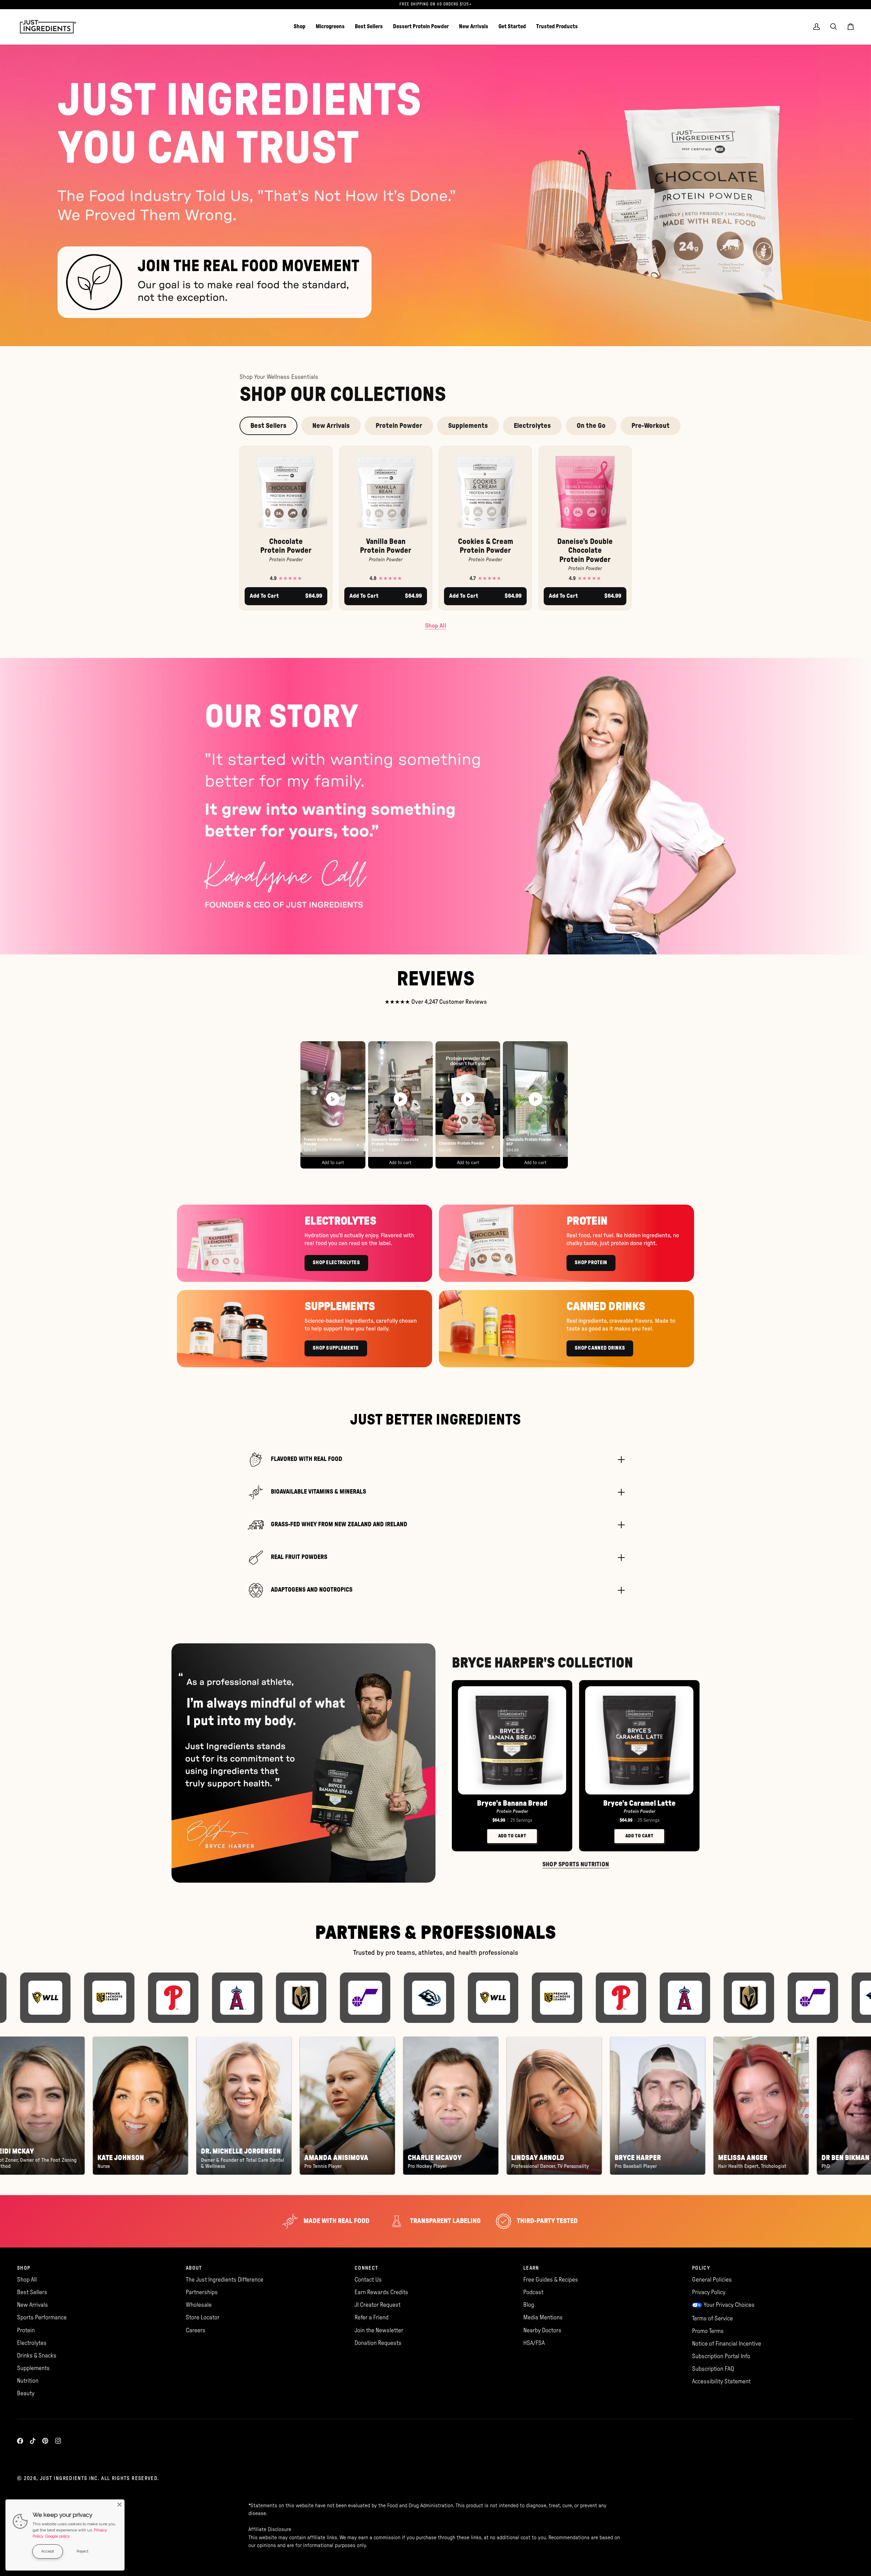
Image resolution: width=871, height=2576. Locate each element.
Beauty (26, 2393)
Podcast (533, 2292)
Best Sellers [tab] (268, 426)
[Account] (817, 27)
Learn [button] (531, 2268)
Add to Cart (512, 1836)
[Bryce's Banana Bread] (512, 1740)
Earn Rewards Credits (381, 2292)
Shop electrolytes (336, 1263)
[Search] (834, 27)
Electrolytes (32, 2343)
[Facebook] (20, 2441)
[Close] (119, 2505)
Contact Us (368, 2280)
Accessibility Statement (721, 2381)
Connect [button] (366, 2268)
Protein (26, 2330)
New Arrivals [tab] (331, 426)
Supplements (33, 2368)
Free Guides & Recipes (551, 2280)
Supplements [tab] (468, 426)
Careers (196, 2330)
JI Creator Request (377, 2305)
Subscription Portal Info (721, 2356)
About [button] (194, 2268)
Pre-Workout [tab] (651, 426)
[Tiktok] (33, 2441)
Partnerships (202, 2292)
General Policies (712, 2280)
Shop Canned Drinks (600, 1348)
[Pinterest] (45, 2441)
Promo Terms (708, 2331)
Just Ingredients (64, 2478)
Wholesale (199, 2305)
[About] (435, 806)
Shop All (436, 626)
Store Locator (203, 2317)
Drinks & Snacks (37, 2356)
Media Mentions (543, 2317)
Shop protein (591, 1263)
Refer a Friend (372, 2317)
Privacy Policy (709, 2292)
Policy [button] (701, 2268)
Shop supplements (336, 1348)
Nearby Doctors (542, 2330)
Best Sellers (32, 2292)
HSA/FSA (534, 2343)
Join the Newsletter (379, 2330)
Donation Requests (378, 2343)
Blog (529, 2305)
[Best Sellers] (435, 195)
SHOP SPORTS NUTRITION (576, 1865)
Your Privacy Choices (729, 2305)
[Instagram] (58, 2441)
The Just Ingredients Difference (225, 2280)
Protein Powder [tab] (399, 426)
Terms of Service (712, 2319)
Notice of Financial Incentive (727, 2344)
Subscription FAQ (713, 2369)
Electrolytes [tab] (532, 426)
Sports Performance (42, 2317)
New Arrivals (32, 2305)
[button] (300, 27)
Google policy (58, 2536)
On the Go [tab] (591, 426)
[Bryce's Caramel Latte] (639, 1740)
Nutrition (28, 2381)
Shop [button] (24, 2268)
